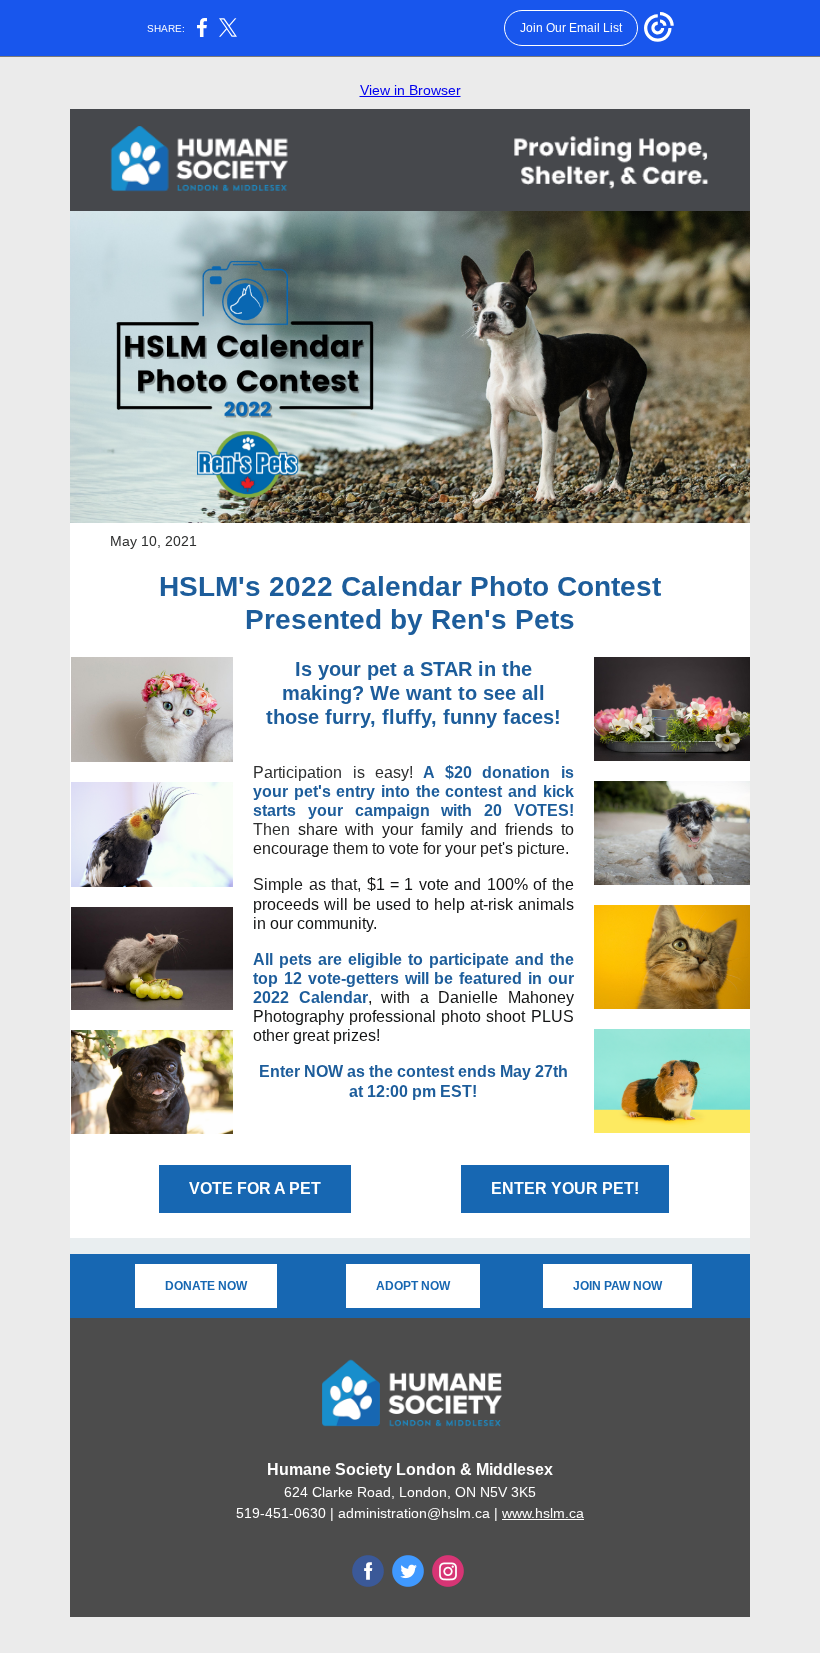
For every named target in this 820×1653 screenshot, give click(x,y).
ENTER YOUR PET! (565, 1188)
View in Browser (410, 90)
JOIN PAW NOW (617, 1286)
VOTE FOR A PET (255, 1188)
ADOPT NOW (413, 1286)
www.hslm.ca (543, 1513)
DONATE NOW (206, 1286)
